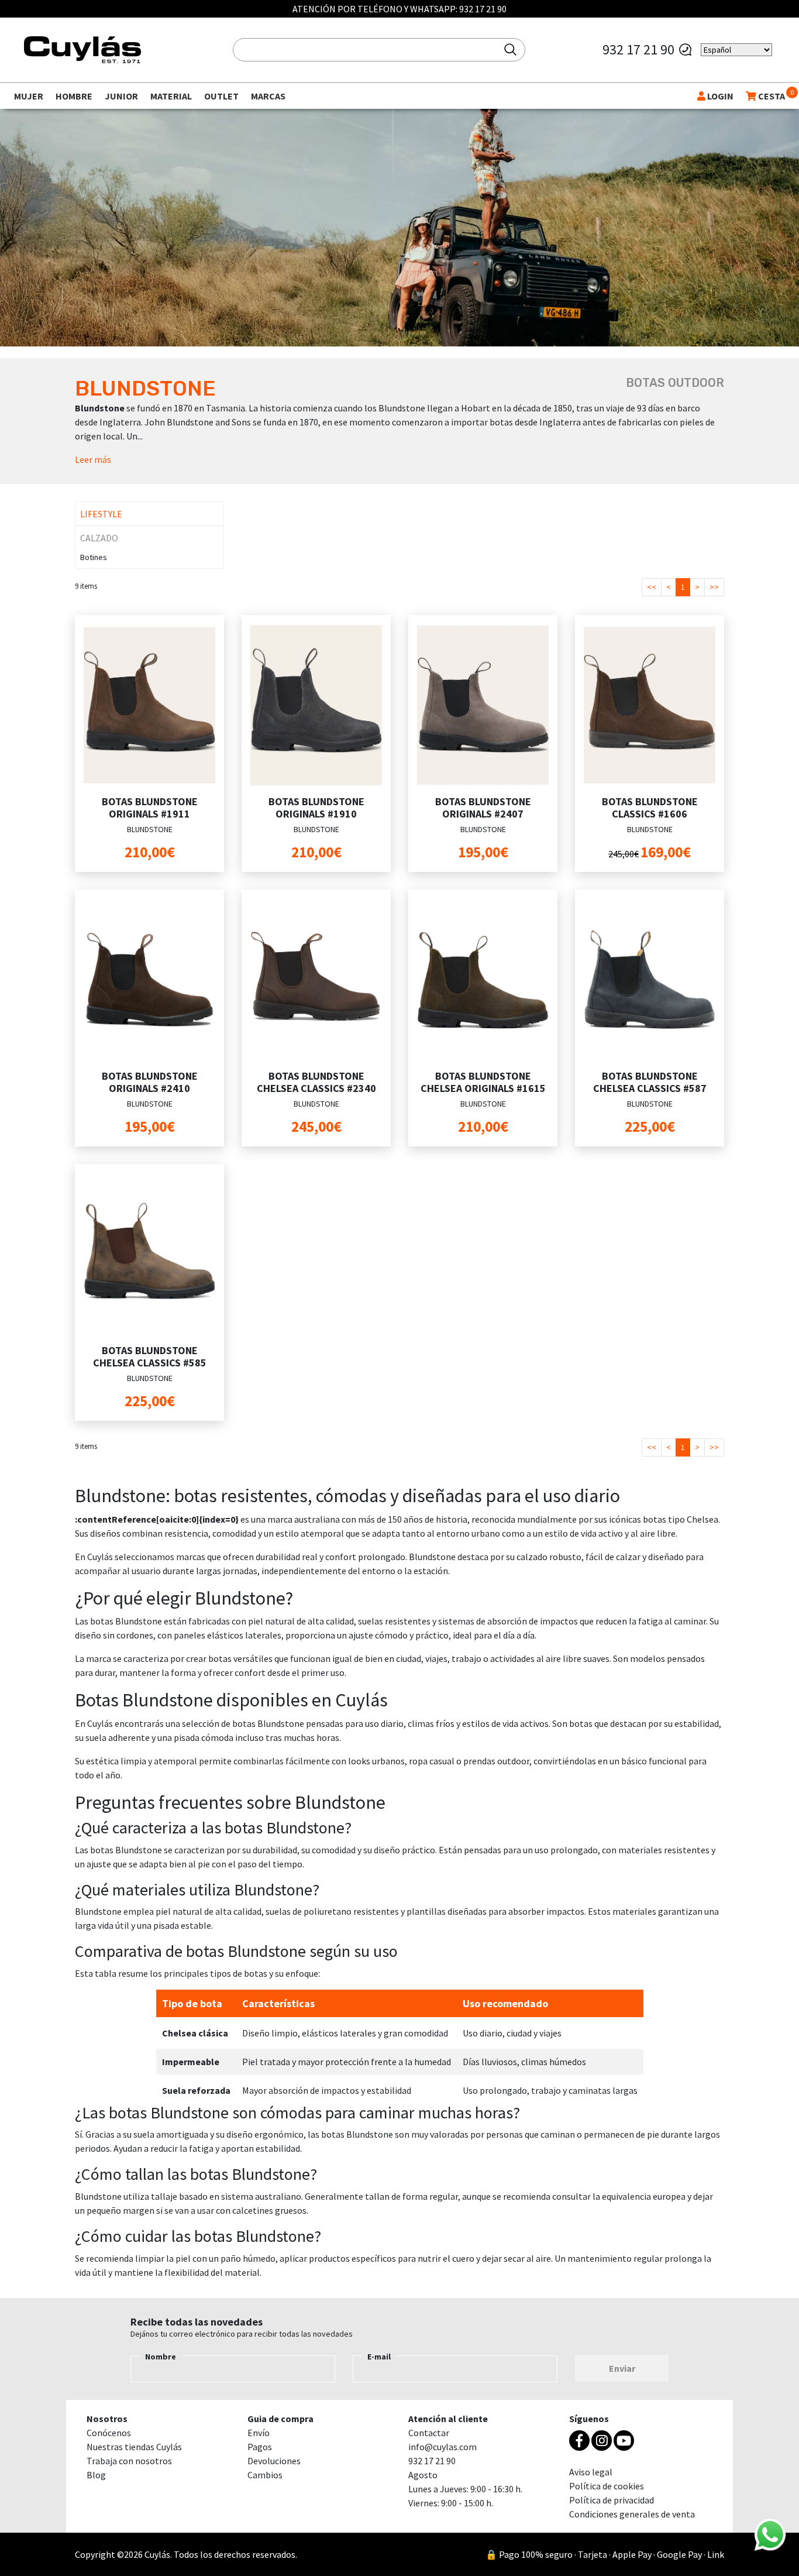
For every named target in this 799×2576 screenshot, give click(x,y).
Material (171, 96)
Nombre (161, 2357)
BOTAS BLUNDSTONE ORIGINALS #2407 (483, 808)
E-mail (379, 2357)
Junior (121, 96)
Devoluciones (274, 2461)
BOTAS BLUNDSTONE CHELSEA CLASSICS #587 (650, 1082)
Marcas (268, 96)
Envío (259, 2433)
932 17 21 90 (483, 9)
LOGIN (719, 96)
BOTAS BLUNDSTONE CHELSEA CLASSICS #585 (150, 1357)
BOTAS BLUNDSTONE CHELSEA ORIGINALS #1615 (483, 1082)
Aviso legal (591, 2472)
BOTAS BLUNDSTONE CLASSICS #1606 (650, 808)
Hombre (74, 96)
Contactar (429, 2433)
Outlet (221, 96)
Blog (96, 2475)
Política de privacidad (612, 2500)
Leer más (93, 459)
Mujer (29, 96)
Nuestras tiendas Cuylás (134, 2447)
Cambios (265, 2475)
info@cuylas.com (442, 2447)
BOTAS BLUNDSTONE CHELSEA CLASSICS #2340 (316, 1082)
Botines (94, 557)
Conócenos (109, 2433)
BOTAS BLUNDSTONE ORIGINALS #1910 (316, 808)
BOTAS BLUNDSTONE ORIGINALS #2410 (150, 1082)
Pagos (260, 2447)
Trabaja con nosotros (129, 2461)
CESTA (771, 96)
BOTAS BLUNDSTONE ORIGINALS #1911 (150, 808)
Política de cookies (607, 2486)
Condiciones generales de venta (632, 2514)
